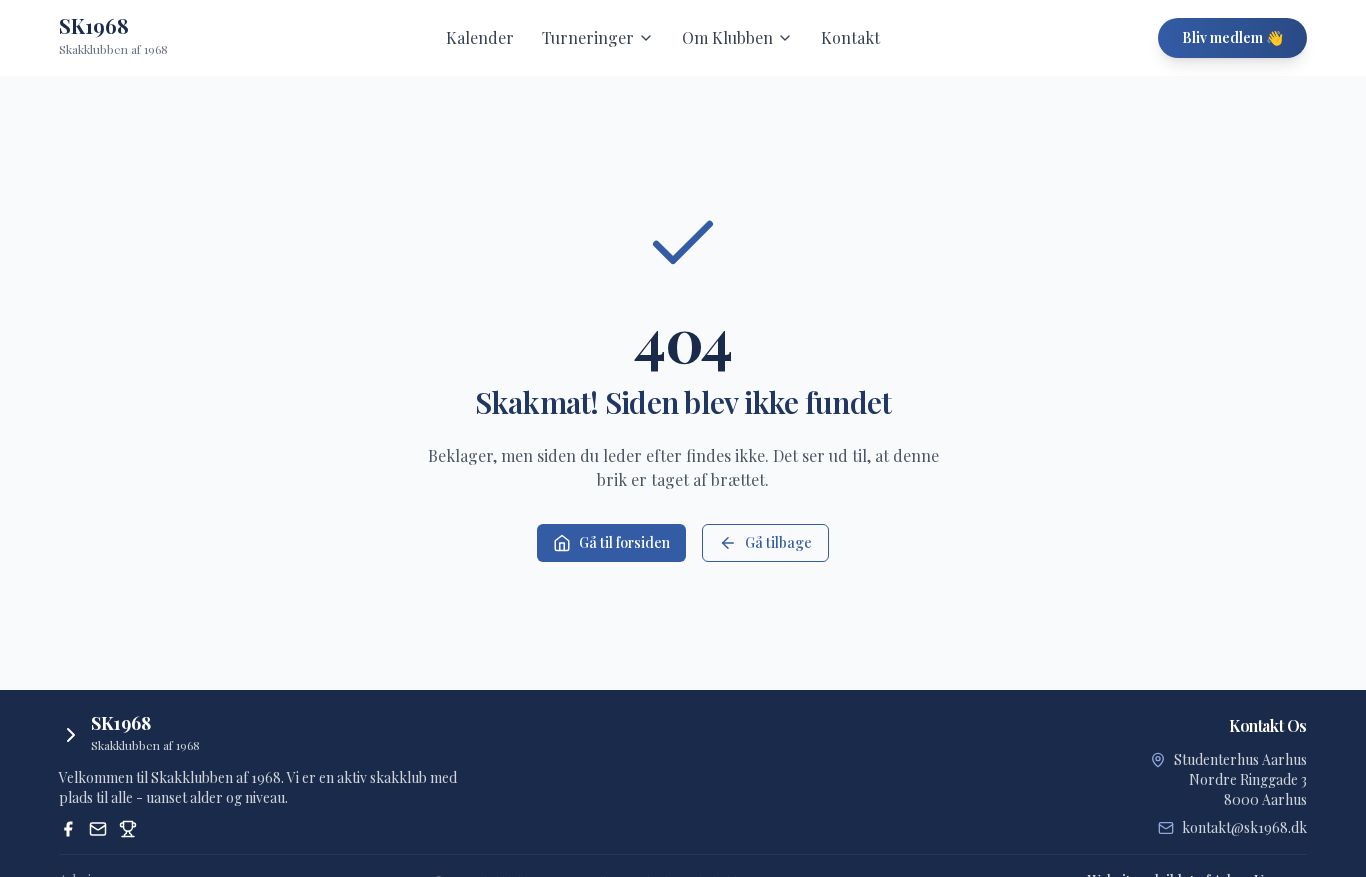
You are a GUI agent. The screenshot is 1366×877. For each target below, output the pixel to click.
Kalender (480, 37)
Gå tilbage (778, 542)
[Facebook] (68, 829)
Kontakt (850, 37)
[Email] (98, 829)
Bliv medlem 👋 (1232, 37)
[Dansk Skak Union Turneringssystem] (128, 829)
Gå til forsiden (624, 542)
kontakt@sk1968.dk (1244, 827)
